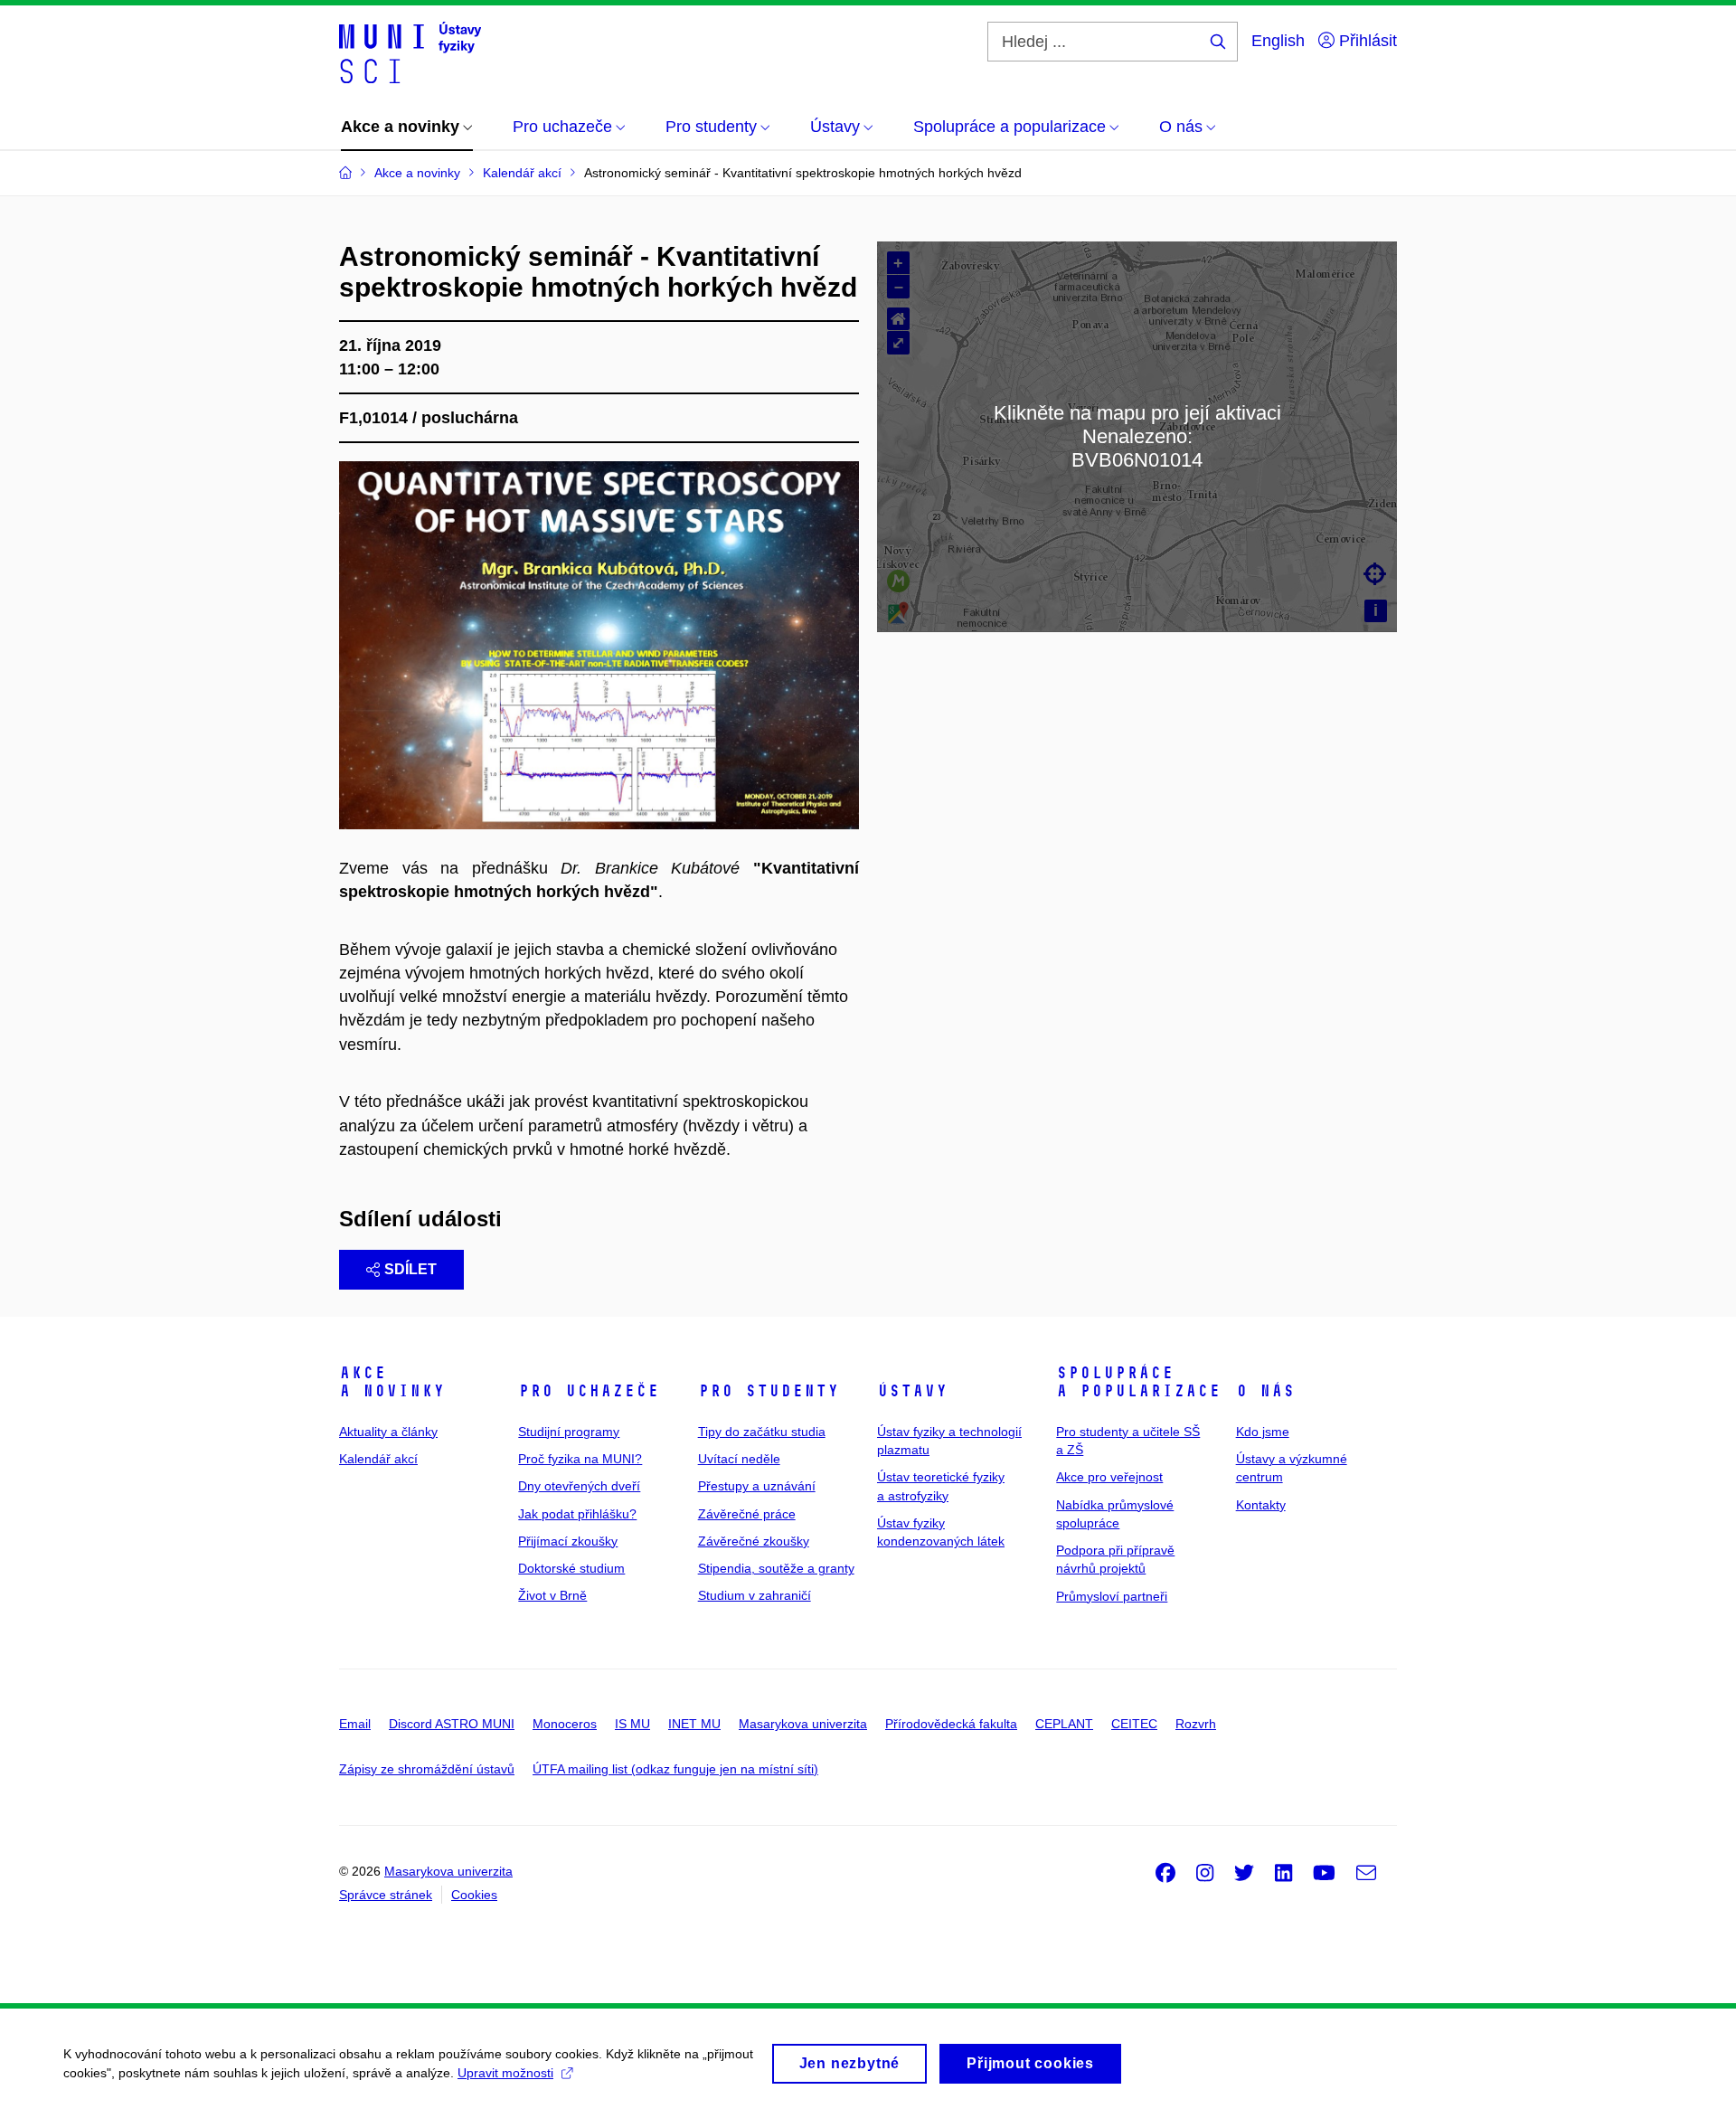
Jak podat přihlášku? (577, 1514)
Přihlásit (1366, 41)
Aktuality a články (388, 1432)
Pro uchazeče (589, 1391)
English (1278, 41)
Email (355, 1724)
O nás (1265, 1391)
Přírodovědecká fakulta (951, 1724)
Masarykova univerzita (803, 1724)
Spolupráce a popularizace (1138, 1382)
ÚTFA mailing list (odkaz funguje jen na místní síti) (675, 1769)
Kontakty (1261, 1505)
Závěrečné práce (747, 1514)
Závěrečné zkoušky (754, 1541)
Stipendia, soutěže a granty (776, 1568)
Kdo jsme (1263, 1432)
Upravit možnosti (505, 2073)
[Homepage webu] (410, 52)
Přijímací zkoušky (568, 1541)
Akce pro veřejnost (1109, 1477)
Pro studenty (769, 1391)
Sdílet (410, 1269)
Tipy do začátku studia (762, 1432)
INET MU (694, 1724)
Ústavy (912, 1391)
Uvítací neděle (739, 1459)
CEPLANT (1064, 1724)
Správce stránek (386, 1895)
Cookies (474, 1895)
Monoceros (565, 1724)
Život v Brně (552, 1595)
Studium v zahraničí (755, 1595)
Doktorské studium (571, 1568)
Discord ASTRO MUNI (452, 1724)
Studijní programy (569, 1432)
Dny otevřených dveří (579, 1486)
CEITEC (1134, 1724)
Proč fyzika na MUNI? (580, 1459)
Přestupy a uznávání (757, 1486)
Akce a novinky (392, 1382)
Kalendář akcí (378, 1459)
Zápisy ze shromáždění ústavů (427, 1769)
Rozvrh (1196, 1724)
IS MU (632, 1724)
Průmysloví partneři (1112, 1596)
